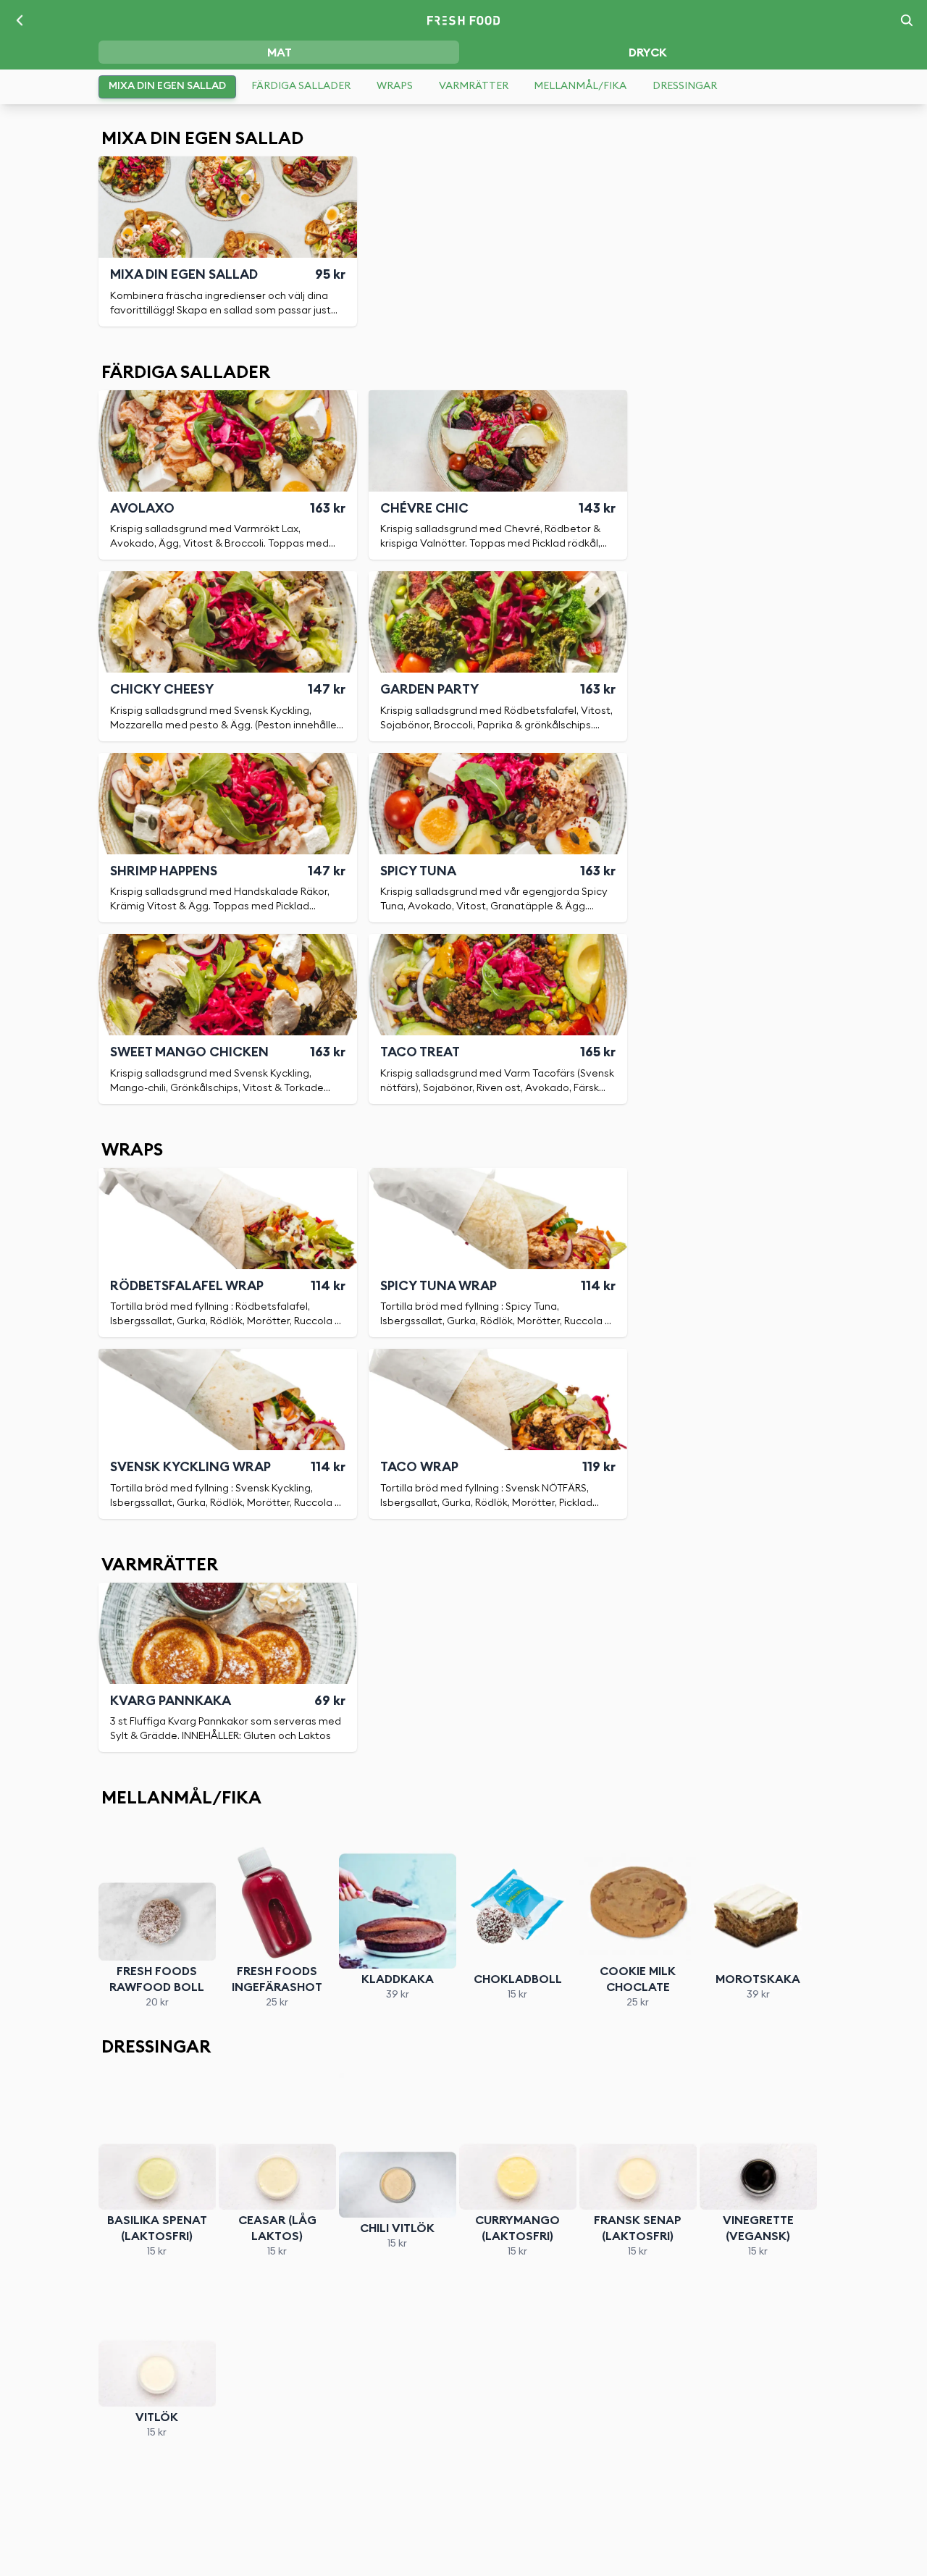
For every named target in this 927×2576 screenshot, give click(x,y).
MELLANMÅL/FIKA (580, 86)
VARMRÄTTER (474, 86)
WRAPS (395, 86)
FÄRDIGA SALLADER (301, 86)
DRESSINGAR (685, 86)
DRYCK (648, 53)
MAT (280, 53)
